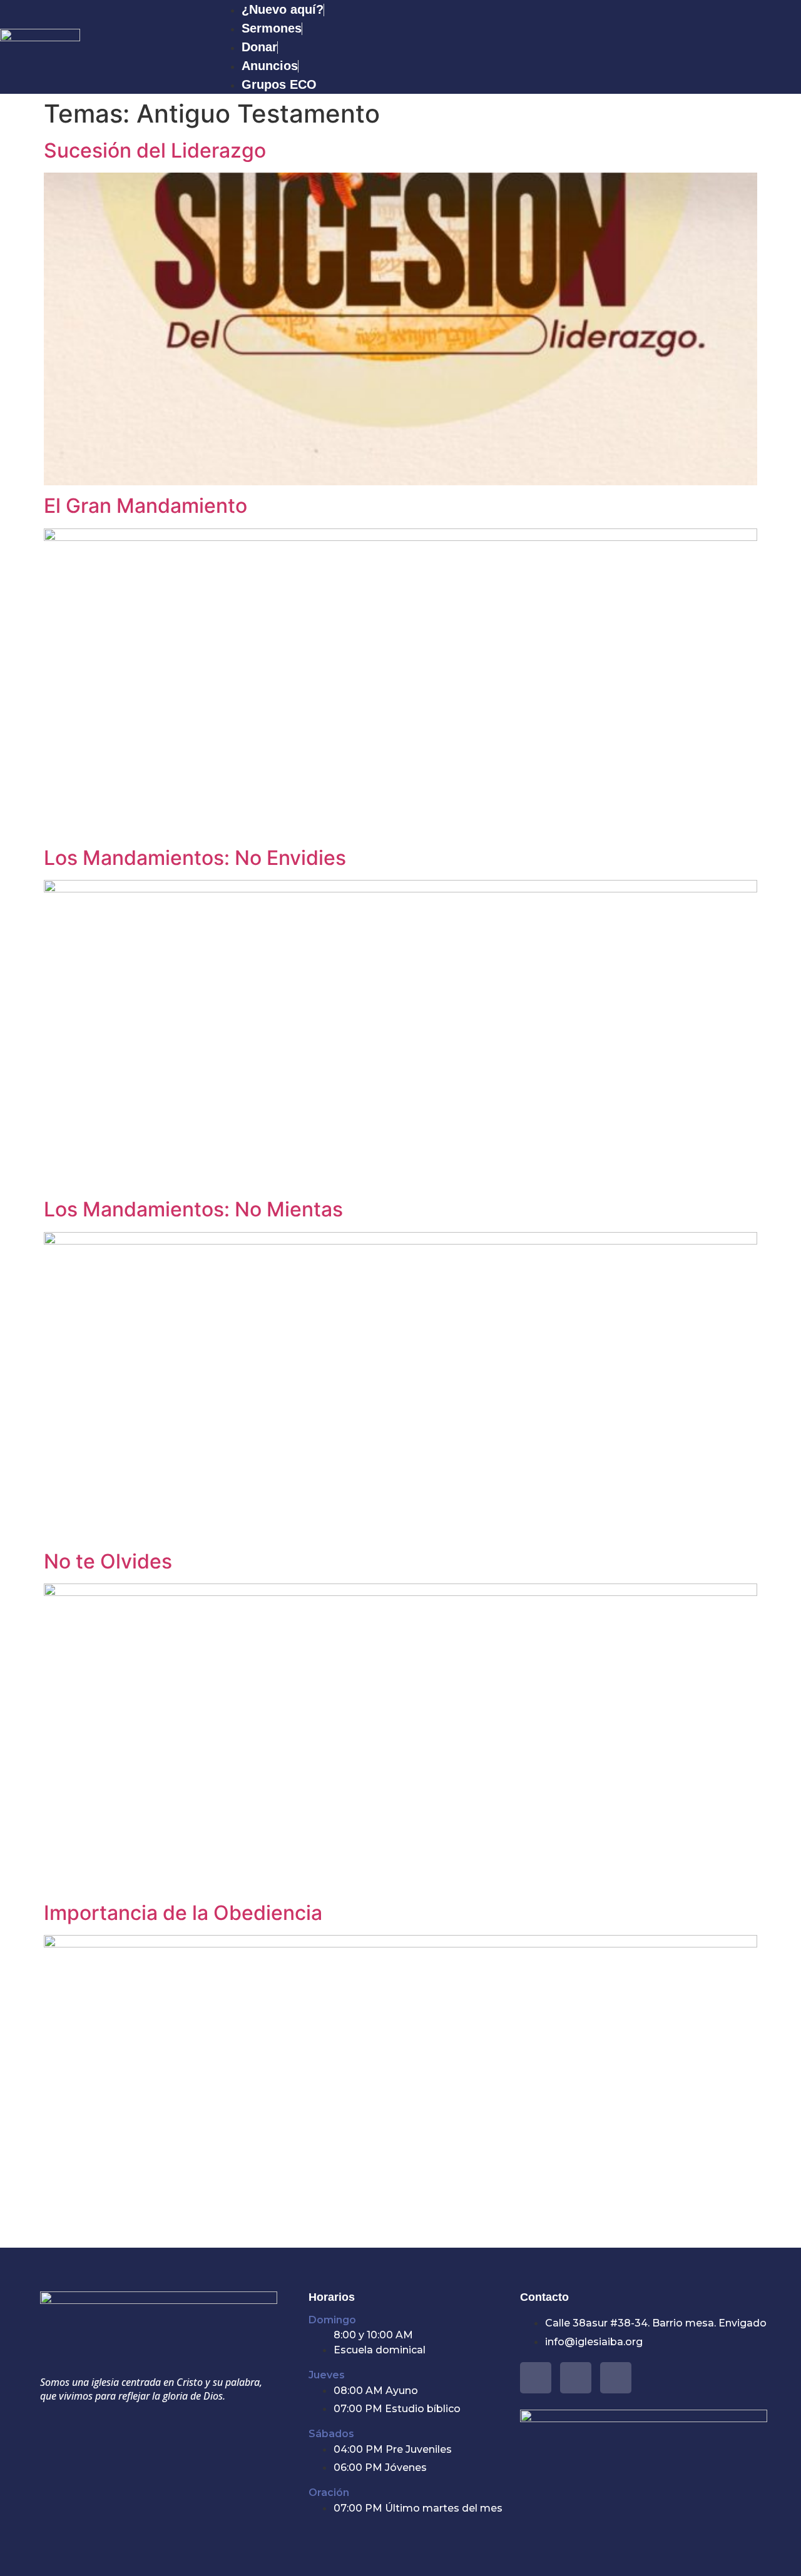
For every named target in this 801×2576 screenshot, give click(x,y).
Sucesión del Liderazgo (155, 150)
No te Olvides (108, 1561)
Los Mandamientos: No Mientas (193, 1209)
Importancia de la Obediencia (183, 1913)
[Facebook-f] (536, 2378)
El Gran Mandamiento (145, 506)
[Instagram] (616, 2378)
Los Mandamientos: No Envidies (197, 858)
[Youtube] (576, 2378)
